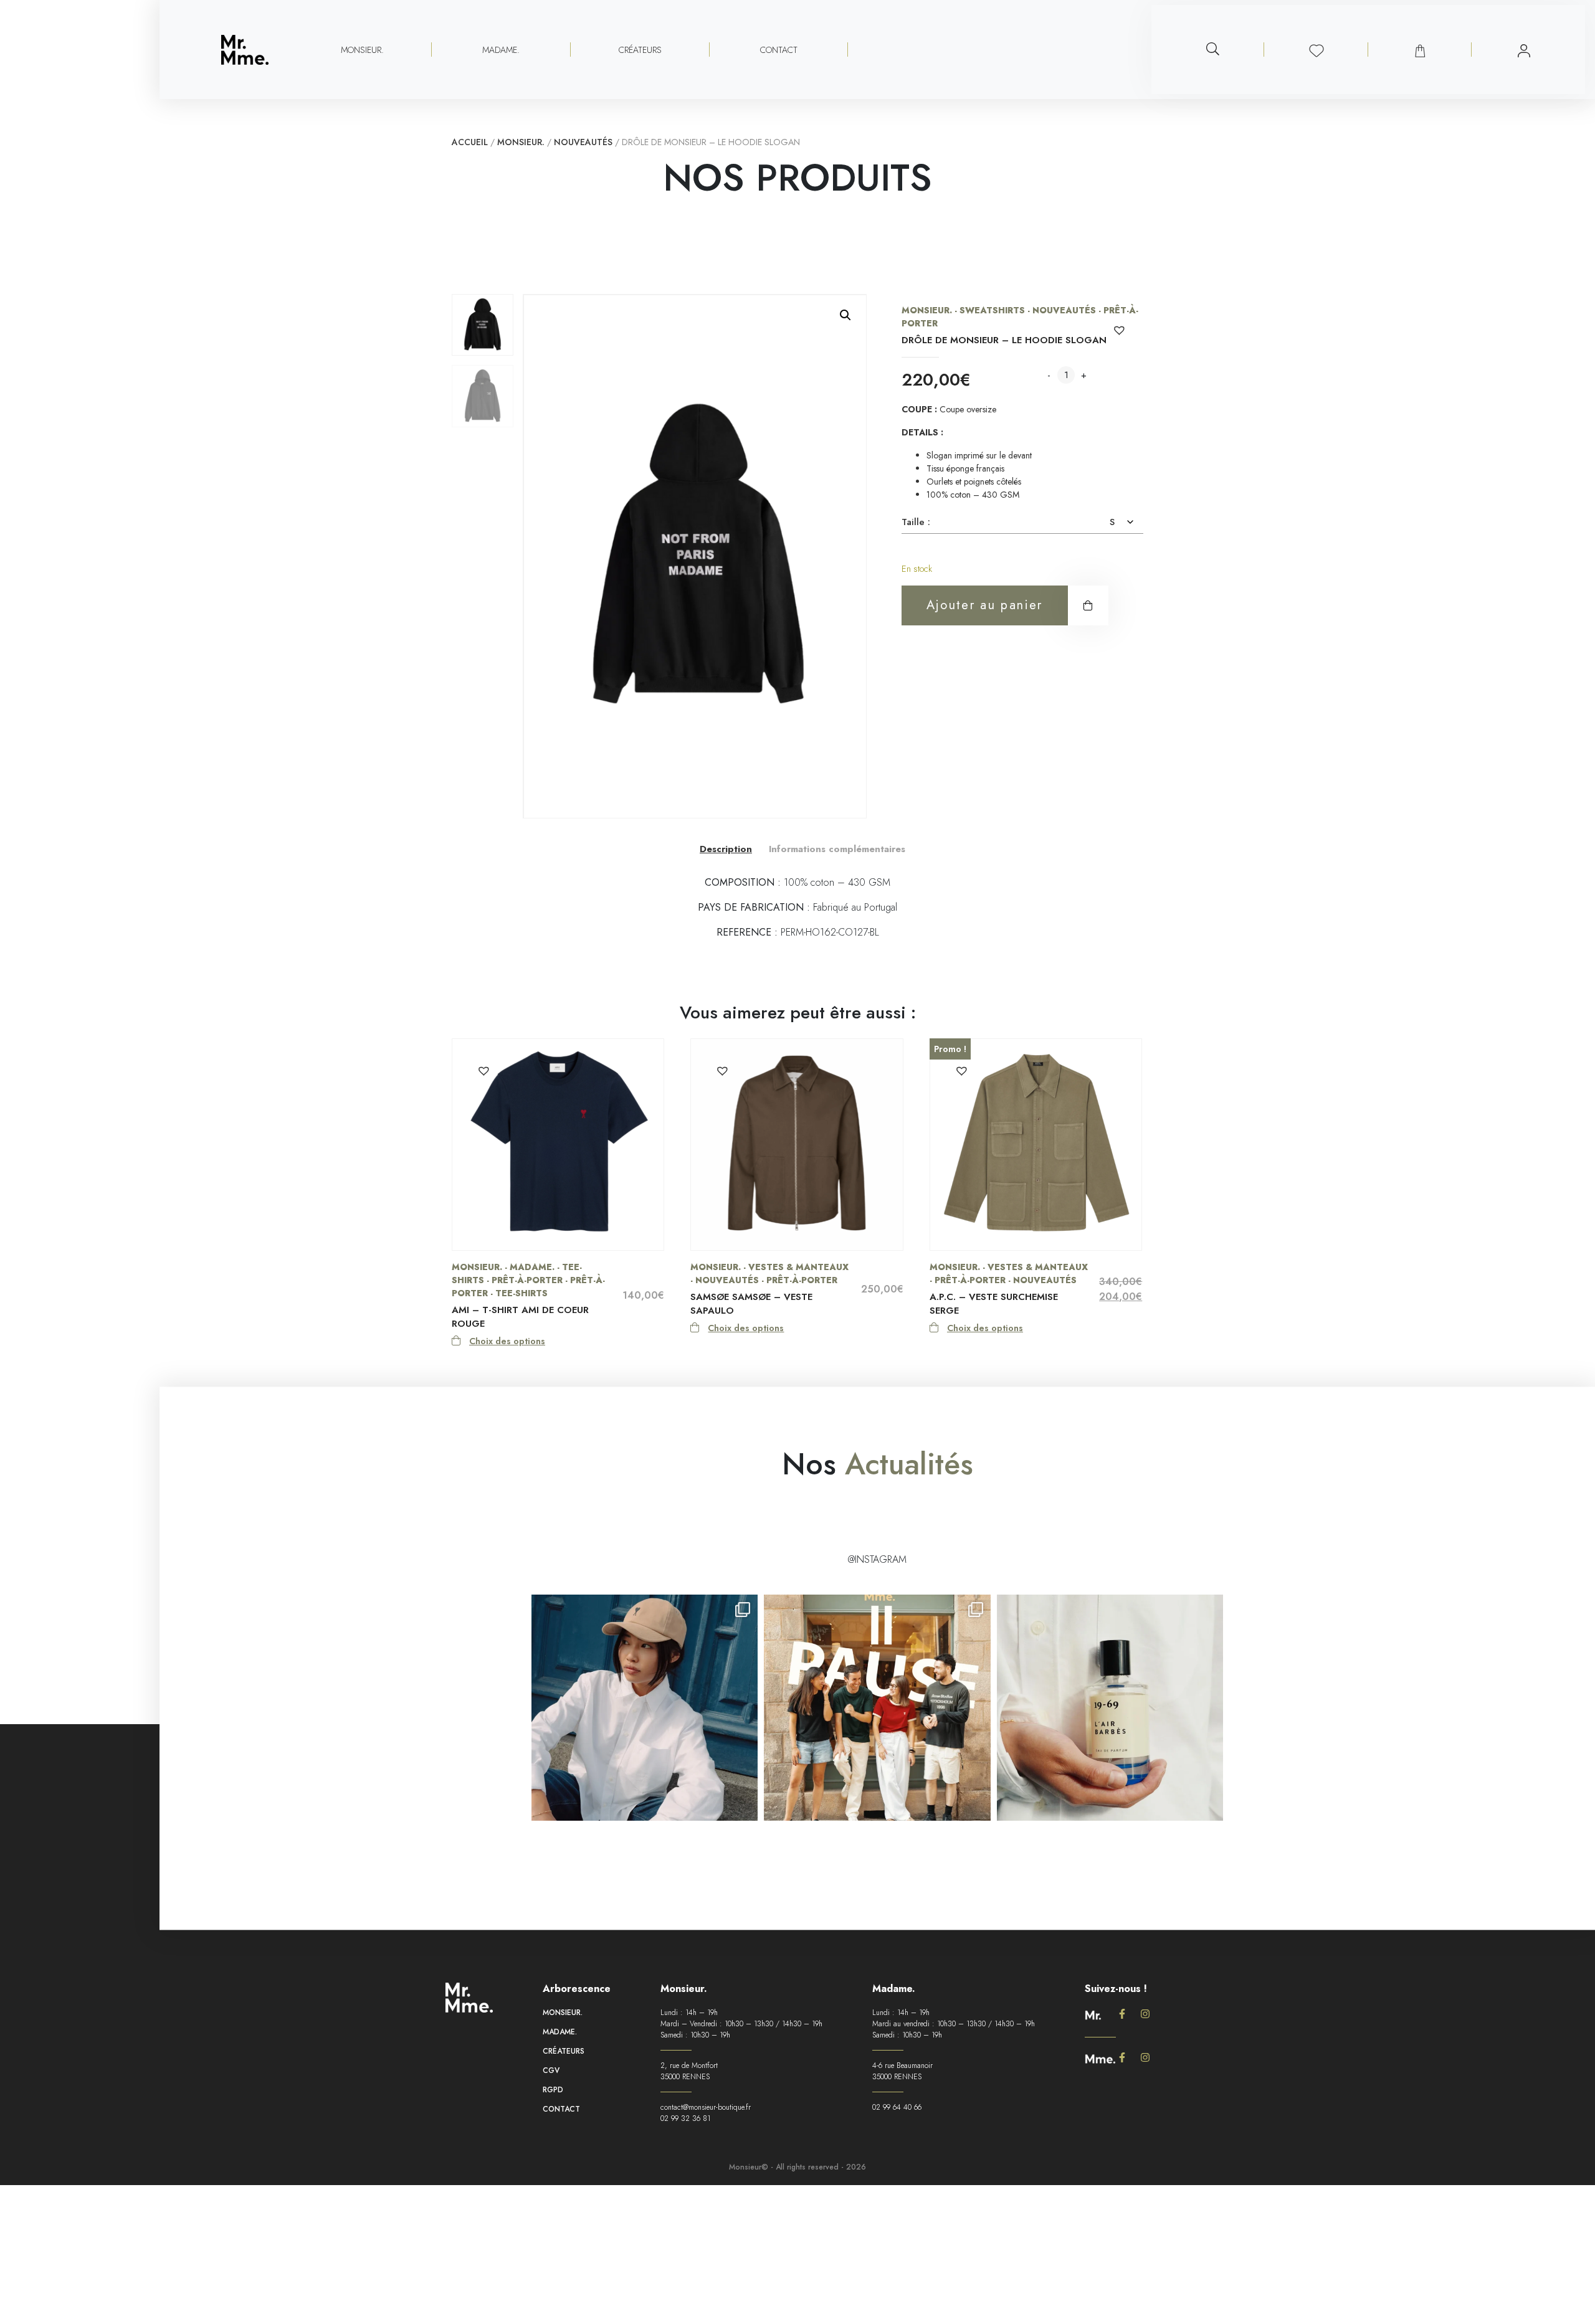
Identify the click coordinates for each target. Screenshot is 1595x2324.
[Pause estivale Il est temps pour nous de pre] (877, 1708)
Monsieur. (521, 142)
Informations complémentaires (837, 849)
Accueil (470, 142)
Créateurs (640, 50)
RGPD (553, 2090)
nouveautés (583, 142)
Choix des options (507, 1341)
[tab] (726, 849)
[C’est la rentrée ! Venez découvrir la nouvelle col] (645, 1708)
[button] (845, 315)
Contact (779, 50)
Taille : (916, 522)
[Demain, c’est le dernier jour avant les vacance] (1110, 1708)
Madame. (560, 2032)
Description (726, 849)
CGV (551, 2070)
